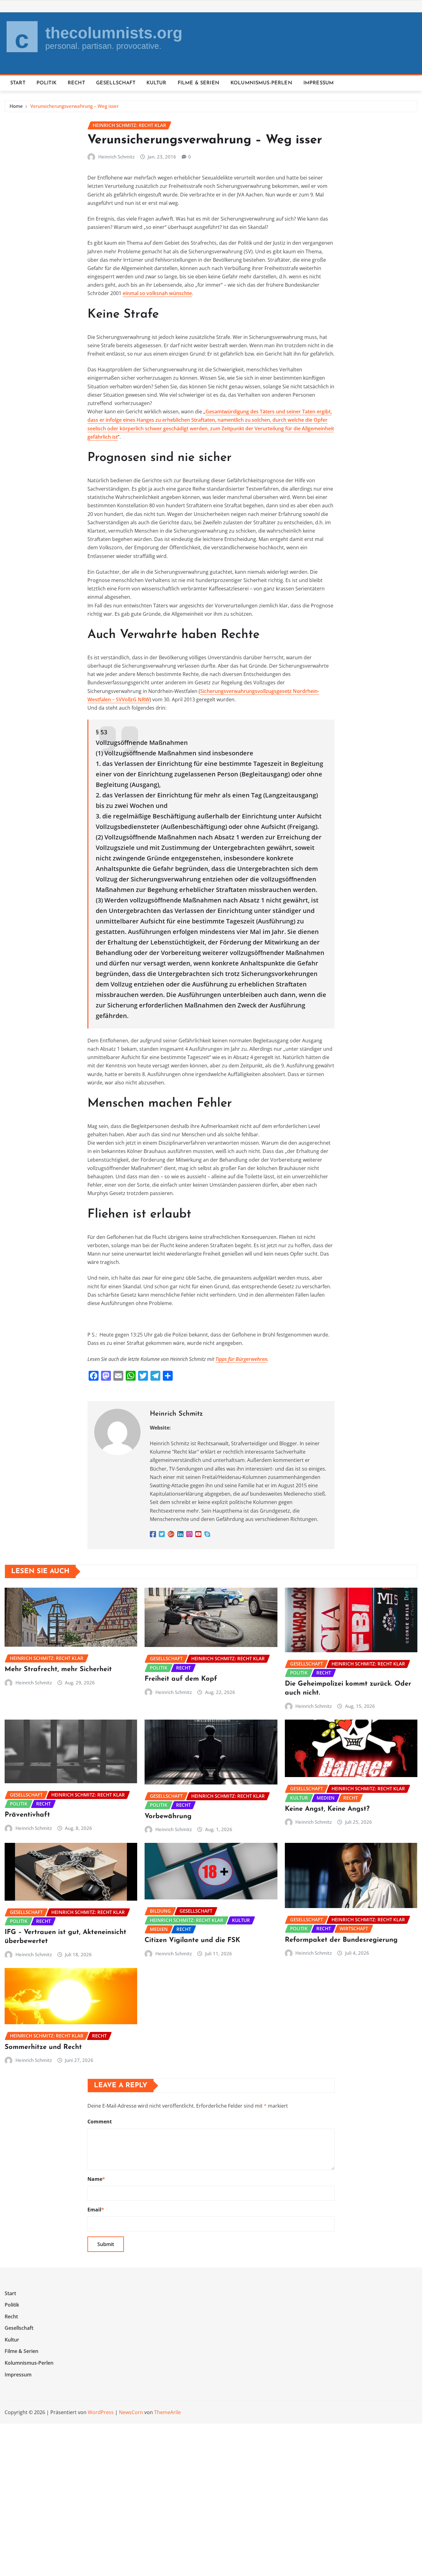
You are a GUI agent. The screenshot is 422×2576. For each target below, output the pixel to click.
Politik (46, 83)
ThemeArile (167, 2412)
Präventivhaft (27, 1815)
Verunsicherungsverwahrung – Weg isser (74, 106)
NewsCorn (131, 2412)
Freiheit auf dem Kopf (181, 1679)
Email (96, 2210)
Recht (76, 83)
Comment (100, 2122)
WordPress (101, 2412)
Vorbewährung (168, 1816)
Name (96, 2179)
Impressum (319, 83)
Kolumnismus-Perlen (261, 83)
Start (18, 83)
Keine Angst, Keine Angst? (327, 1809)
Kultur (156, 83)
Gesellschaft (116, 83)
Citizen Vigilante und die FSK (192, 1940)
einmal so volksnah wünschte (157, 293)
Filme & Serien (198, 83)
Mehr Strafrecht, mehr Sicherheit (58, 1669)
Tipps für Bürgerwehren (241, 1359)
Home (16, 106)
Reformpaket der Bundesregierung (341, 1940)
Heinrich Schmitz (116, 157)
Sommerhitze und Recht (43, 2047)
